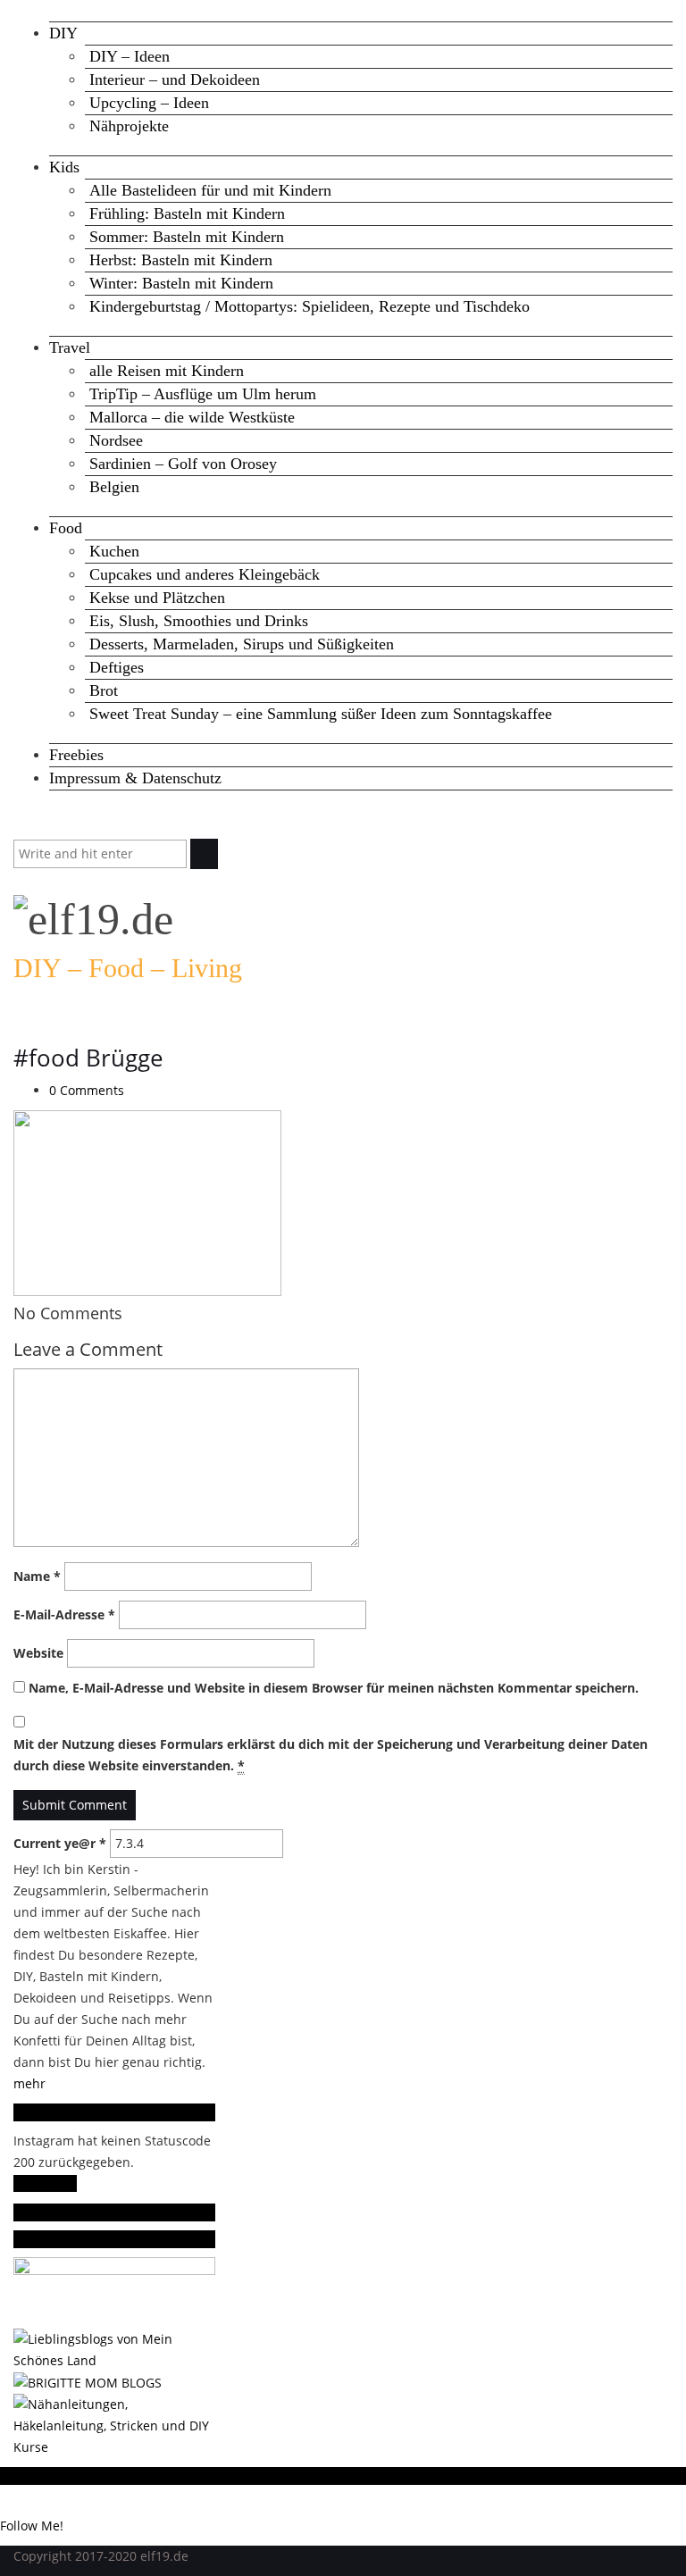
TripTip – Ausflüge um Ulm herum (203, 394)
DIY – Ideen (130, 56)
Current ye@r (60, 1843)
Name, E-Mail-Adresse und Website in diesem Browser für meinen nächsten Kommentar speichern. (334, 1688)
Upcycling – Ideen (149, 103)
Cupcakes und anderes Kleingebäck (205, 574)
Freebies (76, 755)
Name (37, 1576)
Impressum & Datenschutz (135, 778)
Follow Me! (45, 2183)
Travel (70, 347)
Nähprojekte (129, 126)
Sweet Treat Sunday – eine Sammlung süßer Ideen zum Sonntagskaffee (321, 714)
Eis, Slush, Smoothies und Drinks (199, 621)
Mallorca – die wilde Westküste (192, 417)
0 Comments (87, 1090)
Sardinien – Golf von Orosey (183, 464)
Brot (104, 690)
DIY (63, 33)
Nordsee (116, 440)
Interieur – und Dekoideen (175, 79)
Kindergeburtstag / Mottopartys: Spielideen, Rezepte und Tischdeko (310, 306)
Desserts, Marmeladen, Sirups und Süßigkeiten (242, 644)
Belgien (114, 487)
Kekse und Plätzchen (157, 598)
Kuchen (114, 551)
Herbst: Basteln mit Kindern (181, 260)
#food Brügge (88, 1058)
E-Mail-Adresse (64, 1614)
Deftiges (117, 667)
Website (38, 1653)
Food (66, 528)
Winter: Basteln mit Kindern (181, 283)
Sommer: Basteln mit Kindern (187, 237)
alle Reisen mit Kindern (167, 371)
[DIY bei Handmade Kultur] (114, 2425)
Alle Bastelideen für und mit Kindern (210, 190)
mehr (29, 2083)
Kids (64, 167)
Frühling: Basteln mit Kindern (187, 213)
